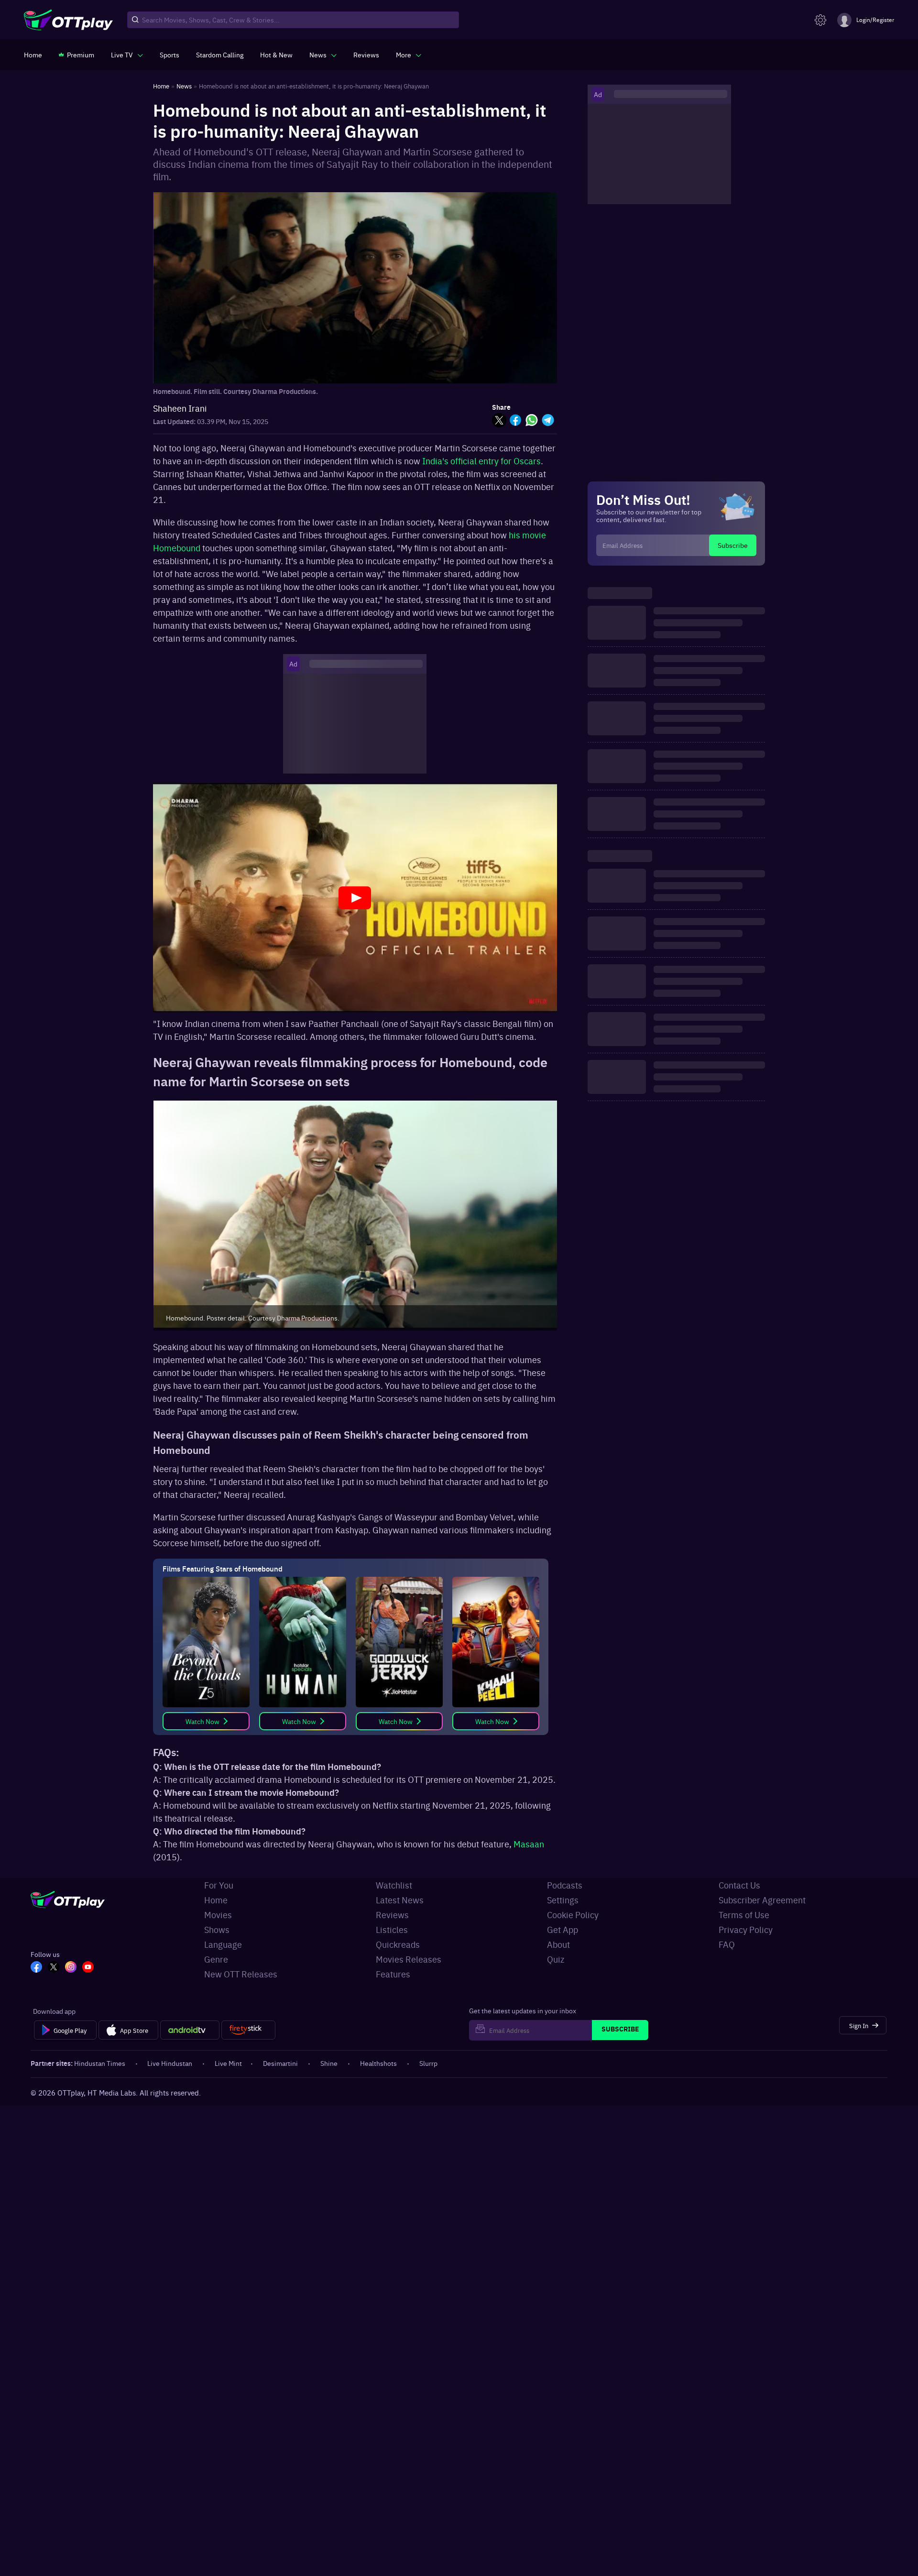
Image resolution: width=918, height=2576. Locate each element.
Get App (563, 1929)
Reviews (392, 1915)
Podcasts (565, 1885)
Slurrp (428, 2063)
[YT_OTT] (88, 1968)
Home (216, 1900)
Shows (217, 1929)
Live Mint (228, 2063)
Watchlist (394, 1885)
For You (219, 1885)
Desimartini (280, 2063)
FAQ (727, 1944)
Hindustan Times (100, 2063)
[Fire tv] (248, 2030)
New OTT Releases (241, 1974)
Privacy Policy (746, 1929)
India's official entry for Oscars (481, 461)
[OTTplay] (68, 20)
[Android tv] (190, 2030)
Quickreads (398, 1944)
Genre (216, 1959)
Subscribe (733, 545)
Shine (329, 2063)
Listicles (392, 1929)
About (558, 1944)
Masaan (529, 1844)
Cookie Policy (573, 1915)
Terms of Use (744, 1915)
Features (393, 1974)
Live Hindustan (170, 2063)
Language (223, 1944)
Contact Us (739, 1885)
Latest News (400, 1900)
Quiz (556, 1959)
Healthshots (378, 2063)
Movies (218, 1915)
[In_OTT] (71, 1968)
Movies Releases (409, 1959)
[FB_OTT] (36, 1968)
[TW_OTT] (54, 1968)
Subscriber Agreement (762, 1900)
